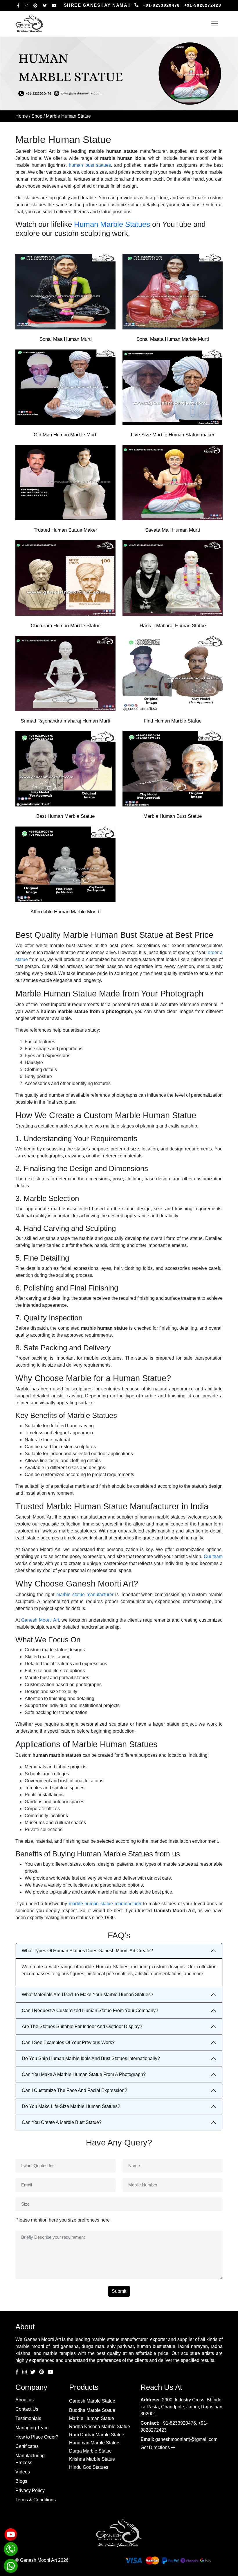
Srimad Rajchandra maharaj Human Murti (65, 721)
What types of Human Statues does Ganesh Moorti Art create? (87, 1951)
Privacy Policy (30, 2490)
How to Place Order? (37, 2437)
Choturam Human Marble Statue (66, 626)
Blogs (21, 2481)
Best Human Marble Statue (65, 816)
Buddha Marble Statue (92, 2410)
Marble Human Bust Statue (173, 816)
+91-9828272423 (203, 5)
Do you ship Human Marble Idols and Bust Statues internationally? (91, 2058)
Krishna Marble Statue (92, 2459)
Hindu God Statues (89, 2467)
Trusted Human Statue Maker (65, 530)
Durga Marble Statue (90, 2451)
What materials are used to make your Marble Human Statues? (88, 1995)
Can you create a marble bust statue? (62, 2122)
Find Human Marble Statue (173, 721)
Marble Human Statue (92, 2418)
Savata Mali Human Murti (173, 530)
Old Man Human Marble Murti (66, 435)
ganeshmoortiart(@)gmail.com (186, 2439)
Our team (213, 1556)
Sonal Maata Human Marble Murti (173, 339)
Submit (119, 2291)
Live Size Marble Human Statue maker (173, 435)
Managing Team (32, 2428)
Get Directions (156, 2447)
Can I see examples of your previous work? (68, 2042)
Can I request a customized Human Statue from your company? (90, 2011)
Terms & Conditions (36, 2500)
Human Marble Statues (112, 224)
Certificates (27, 2446)
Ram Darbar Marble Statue (97, 2435)
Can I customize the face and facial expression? (74, 2090)
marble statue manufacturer (85, 1594)
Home (22, 116)
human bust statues (90, 165)
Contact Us (27, 2409)
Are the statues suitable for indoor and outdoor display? (82, 2026)
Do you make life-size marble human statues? (71, 2106)
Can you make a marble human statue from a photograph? (84, 2074)
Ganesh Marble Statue (92, 2401)
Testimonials (28, 2418)
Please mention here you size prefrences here (63, 2220)
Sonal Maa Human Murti (66, 339)
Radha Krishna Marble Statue (100, 2427)
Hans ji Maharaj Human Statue (173, 626)
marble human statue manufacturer (105, 1904)
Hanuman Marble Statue (94, 2443)
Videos (23, 2472)
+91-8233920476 (161, 5)
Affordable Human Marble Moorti (66, 912)
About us (25, 2400)
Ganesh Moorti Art (40, 1620)
